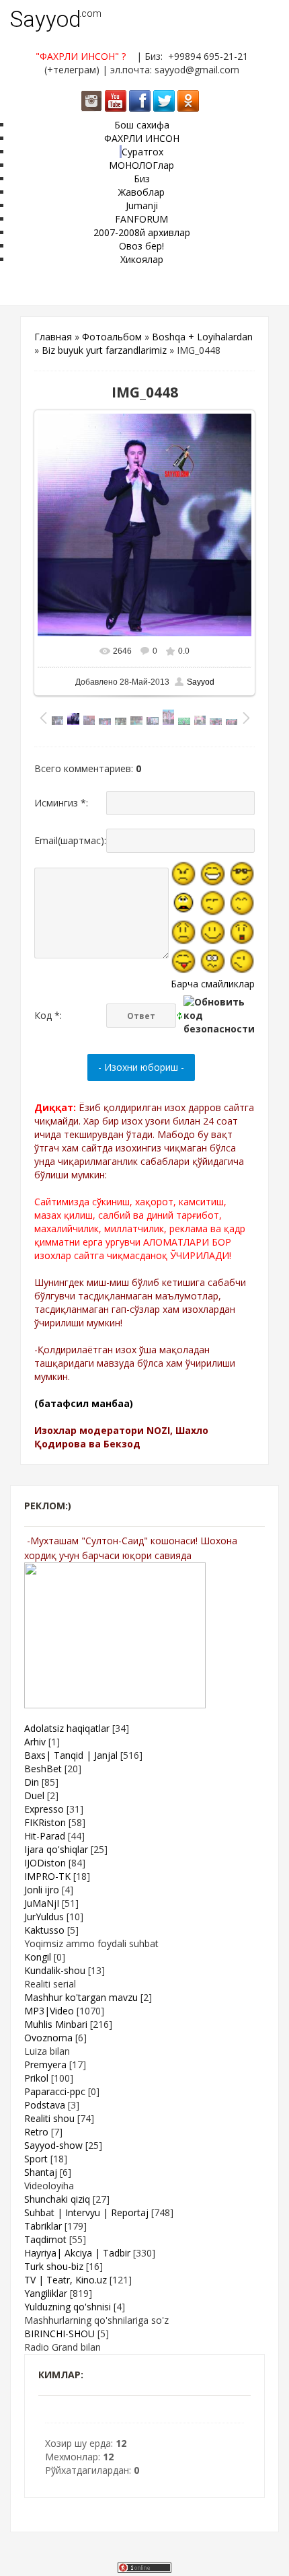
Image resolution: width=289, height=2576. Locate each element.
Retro (36, 2132)
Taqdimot (45, 2239)
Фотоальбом (112, 337)
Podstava (45, 2105)
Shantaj (41, 2172)
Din (32, 1782)
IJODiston (45, 1863)
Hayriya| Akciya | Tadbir (77, 2253)
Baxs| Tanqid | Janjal (71, 1755)
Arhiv (35, 1742)
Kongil (38, 1957)
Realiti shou (49, 2118)
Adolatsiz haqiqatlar (67, 1728)
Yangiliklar (46, 2293)
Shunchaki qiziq (57, 2199)
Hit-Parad (45, 1836)
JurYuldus (44, 1917)
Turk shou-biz (54, 2266)
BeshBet (43, 1769)
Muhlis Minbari (56, 2024)
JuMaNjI (42, 1903)
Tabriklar (43, 2226)
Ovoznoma (48, 2038)
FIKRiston (45, 1822)
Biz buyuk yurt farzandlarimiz (104, 350)
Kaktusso (44, 1930)
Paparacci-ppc (55, 2091)
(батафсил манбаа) (84, 1403)
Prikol (36, 2078)
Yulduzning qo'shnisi (68, 2307)
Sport (36, 2159)
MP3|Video (49, 2011)
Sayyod (46, 19)
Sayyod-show (53, 2145)
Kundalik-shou (55, 1970)
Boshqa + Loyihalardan (202, 337)
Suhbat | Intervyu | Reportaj (86, 2212)
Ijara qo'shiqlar (56, 1849)
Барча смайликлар (213, 984)
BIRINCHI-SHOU (59, 2334)
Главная (53, 337)
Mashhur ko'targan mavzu (81, 1997)
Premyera (45, 2064)
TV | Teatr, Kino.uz (66, 2280)
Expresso (44, 1809)
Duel (34, 1795)
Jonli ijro (42, 1890)
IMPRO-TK (47, 1876)
